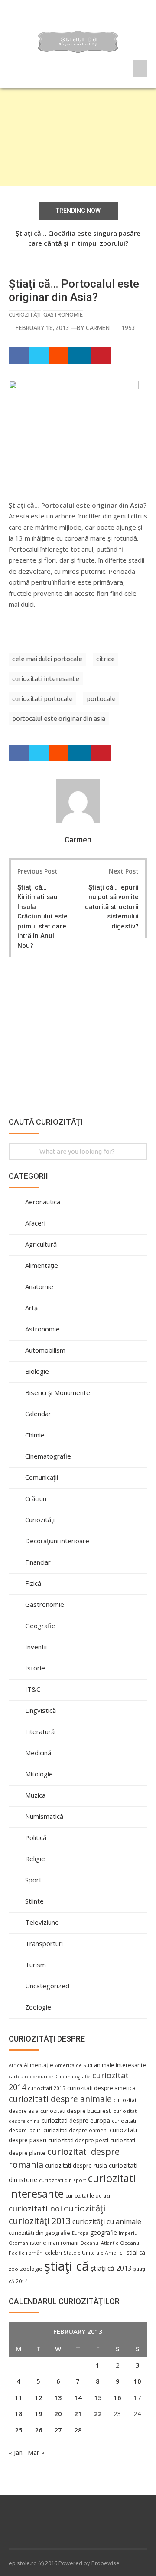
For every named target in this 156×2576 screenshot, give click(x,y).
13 (58, 2397)
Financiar (38, 1562)
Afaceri (35, 1223)
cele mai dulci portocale (47, 659)
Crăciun (36, 1498)
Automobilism (45, 1350)
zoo (13, 2269)
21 (78, 2413)
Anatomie (39, 1286)
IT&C (33, 1689)
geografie (104, 2232)
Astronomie (42, 1329)
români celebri (44, 2253)
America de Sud (74, 2065)
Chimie (35, 1435)
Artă (31, 1308)
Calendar (38, 1414)
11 (19, 2397)
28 (78, 2430)
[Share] (19, 355)
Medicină (38, 1753)
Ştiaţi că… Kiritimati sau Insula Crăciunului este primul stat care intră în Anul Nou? (42, 917)
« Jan (16, 2452)
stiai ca (136, 2252)
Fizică (33, 1583)
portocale (101, 699)
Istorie (35, 1668)
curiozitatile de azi (88, 2195)
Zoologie (38, 2007)
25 (19, 2430)
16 (117, 2397)
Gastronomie (63, 314)
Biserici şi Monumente (58, 1392)
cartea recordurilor (31, 2077)
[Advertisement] (78, 137)
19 (39, 2413)
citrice (106, 659)
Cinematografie (48, 1456)
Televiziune (42, 1922)
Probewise (106, 2563)
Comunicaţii (42, 1477)
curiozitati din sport (63, 2180)
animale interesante (120, 2065)
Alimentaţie (42, 1265)
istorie (38, 2243)
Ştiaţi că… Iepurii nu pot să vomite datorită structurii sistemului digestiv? (112, 907)
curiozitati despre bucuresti (76, 2111)
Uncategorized (47, 1986)
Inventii (36, 1647)
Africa (15, 2065)
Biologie (37, 1371)
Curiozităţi (25, 314)
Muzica (35, 1795)
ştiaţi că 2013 (111, 2268)
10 (137, 2381)
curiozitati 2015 (47, 2088)
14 (78, 2397)
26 (39, 2430)
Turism (36, 1965)
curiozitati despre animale (60, 2099)
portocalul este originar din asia (59, 718)
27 (58, 2430)
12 (39, 2397)
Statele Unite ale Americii (94, 2253)
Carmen (98, 328)
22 (98, 2413)
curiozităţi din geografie (39, 2233)
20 (58, 2413)
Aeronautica (43, 1202)
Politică (36, 1837)
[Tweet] (39, 355)
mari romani (63, 2243)
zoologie (31, 2269)
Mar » (36, 2452)
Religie (35, 1859)
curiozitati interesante (46, 679)
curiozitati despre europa (76, 2120)
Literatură (40, 1731)
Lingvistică (41, 1710)
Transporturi (44, 1943)
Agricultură (41, 1244)
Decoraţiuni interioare (57, 1541)
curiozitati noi (35, 2208)
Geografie (40, 1626)
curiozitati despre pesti (78, 2140)
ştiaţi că (67, 2266)
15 (98, 2397)
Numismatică (44, 1816)
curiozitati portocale (42, 699)
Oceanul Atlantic (99, 2243)
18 (19, 2413)
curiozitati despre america (101, 2088)
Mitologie (39, 1774)
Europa (80, 2233)
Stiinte (34, 1901)
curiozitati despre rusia (76, 2165)
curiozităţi (84, 2208)
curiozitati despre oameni (76, 2130)
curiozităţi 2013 (40, 2221)
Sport (33, 1880)
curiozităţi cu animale (107, 2221)
